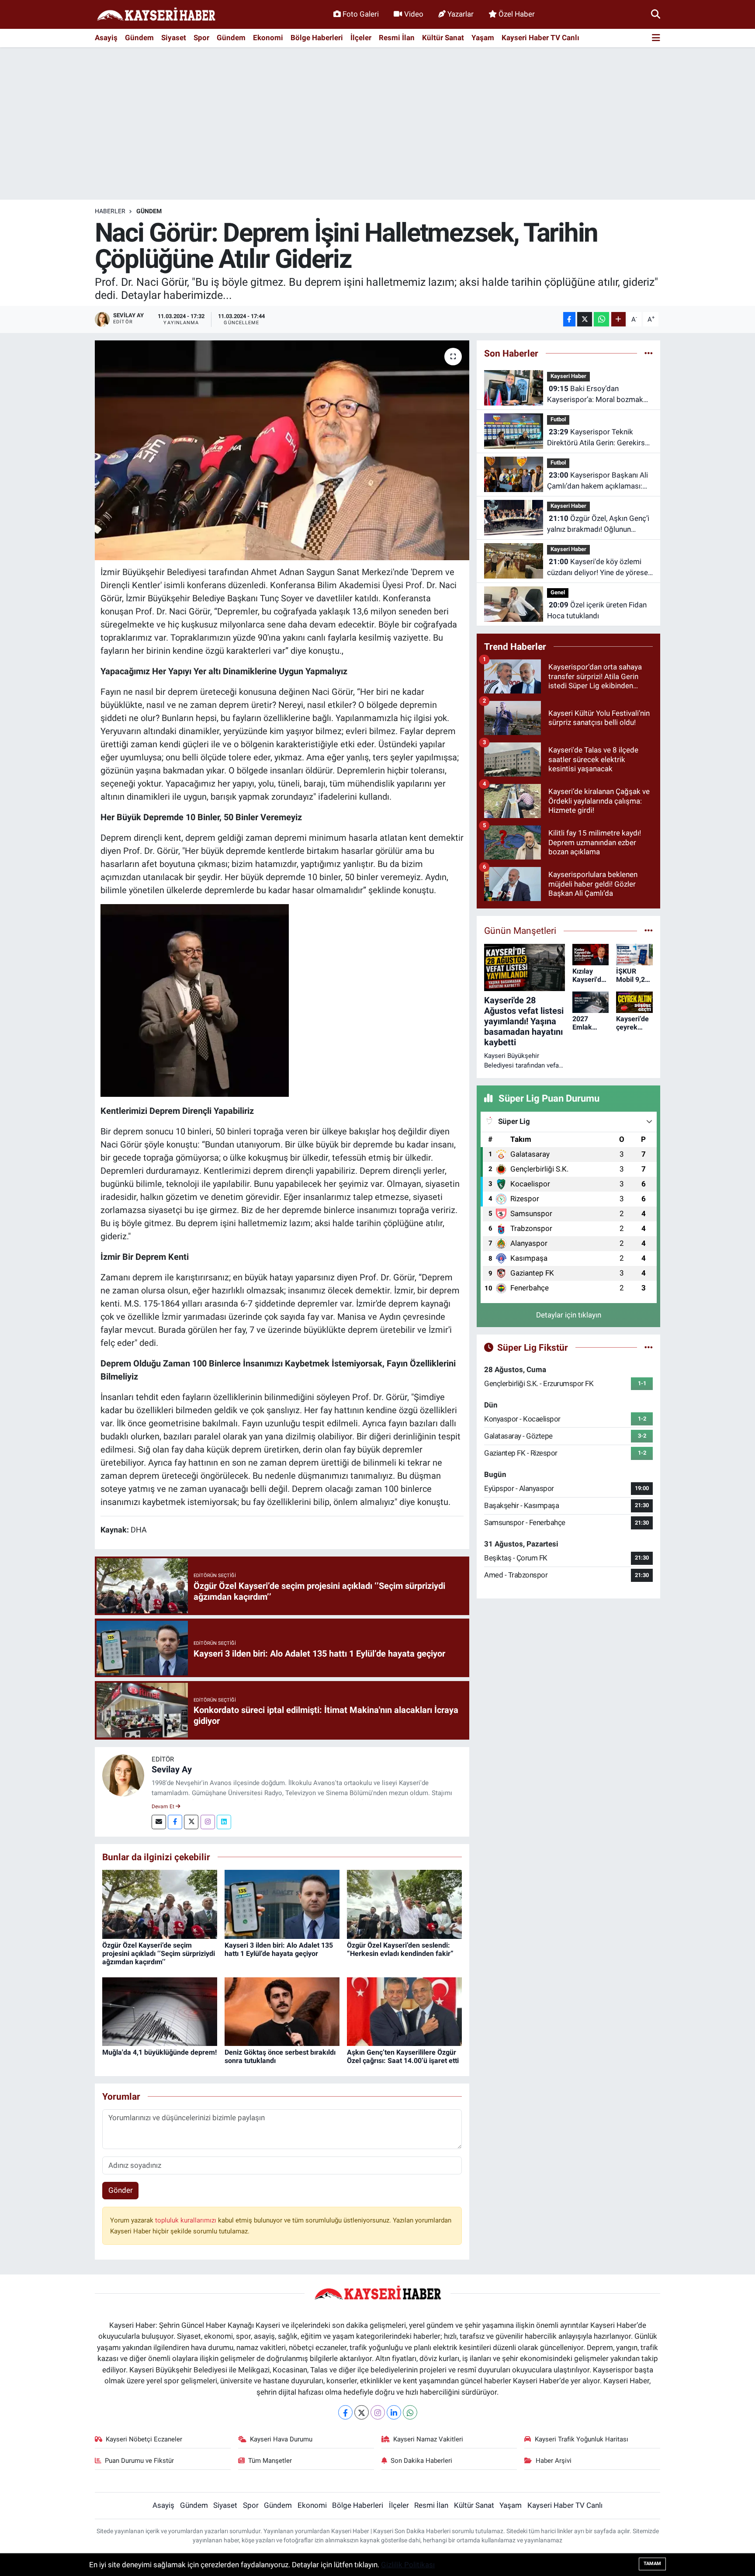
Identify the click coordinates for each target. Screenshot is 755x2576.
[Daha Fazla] (618, 319)
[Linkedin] (224, 1822)
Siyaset (174, 38)
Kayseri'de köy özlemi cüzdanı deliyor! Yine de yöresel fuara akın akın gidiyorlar (598, 568)
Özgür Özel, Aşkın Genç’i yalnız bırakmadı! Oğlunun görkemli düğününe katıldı (598, 525)
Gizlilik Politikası (408, 2565)
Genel (558, 592)
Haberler (110, 211)
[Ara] (656, 14)
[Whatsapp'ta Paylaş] (601, 319)
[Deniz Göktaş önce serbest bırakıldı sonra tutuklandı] (282, 2011)
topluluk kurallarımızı (187, 2220)
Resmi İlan (397, 38)
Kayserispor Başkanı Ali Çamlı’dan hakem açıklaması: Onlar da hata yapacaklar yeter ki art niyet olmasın (597, 481)
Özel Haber (517, 14)
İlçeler (361, 38)
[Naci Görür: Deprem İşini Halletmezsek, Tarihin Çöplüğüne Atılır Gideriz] (282, 450)
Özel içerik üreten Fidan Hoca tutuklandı (597, 610)
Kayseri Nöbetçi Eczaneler (144, 2439)
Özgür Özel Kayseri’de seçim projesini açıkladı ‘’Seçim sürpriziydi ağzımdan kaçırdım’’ (159, 1954)
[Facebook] (175, 1822)
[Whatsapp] (410, 2412)
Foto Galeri (361, 14)
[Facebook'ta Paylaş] (569, 319)
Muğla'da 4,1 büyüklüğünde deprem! (159, 2052)
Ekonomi (268, 38)
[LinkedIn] (394, 2412)
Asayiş (106, 38)
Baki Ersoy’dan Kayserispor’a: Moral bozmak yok (595, 395)
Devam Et (164, 1806)
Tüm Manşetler (270, 2461)
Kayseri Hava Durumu (281, 2439)
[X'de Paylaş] (585, 319)
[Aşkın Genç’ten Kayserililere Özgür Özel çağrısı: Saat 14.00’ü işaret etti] (404, 2011)
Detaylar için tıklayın (569, 1315)
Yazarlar (461, 14)
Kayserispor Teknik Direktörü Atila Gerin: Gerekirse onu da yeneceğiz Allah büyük (598, 438)
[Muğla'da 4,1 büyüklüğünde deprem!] (160, 2011)
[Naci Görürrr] (195, 1000)
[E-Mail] (159, 1822)
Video (414, 14)
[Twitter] (191, 1822)
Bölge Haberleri (317, 38)
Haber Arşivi (554, 2461)
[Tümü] (649, 353)
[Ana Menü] (656, 38)
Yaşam (483, 38)
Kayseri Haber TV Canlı (540, 38)
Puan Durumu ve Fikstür (139, 2461)
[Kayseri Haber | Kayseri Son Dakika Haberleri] (156, 15)
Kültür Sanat (443, 38)
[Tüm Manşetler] (649, 930)
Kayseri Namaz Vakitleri (428, 2439)
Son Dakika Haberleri (421, 2461)
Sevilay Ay (172, 1769)
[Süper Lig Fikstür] (649, 1347)
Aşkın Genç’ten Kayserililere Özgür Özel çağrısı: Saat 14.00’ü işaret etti (403, 2056)
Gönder (121, 2190)
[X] (362, 2412)
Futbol (558, 419)
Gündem (139, 38)
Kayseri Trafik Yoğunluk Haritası (582, 2439)
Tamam (652, 2564)
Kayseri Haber (568, 376)
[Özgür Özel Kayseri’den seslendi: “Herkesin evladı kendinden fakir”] (404, 1904)
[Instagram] (208, 1822)
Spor (201, 38)
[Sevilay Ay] (123, 1775)
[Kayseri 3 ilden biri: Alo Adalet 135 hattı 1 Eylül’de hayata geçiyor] (282, 1904)
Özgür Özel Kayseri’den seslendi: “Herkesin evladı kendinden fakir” (400, 1949)
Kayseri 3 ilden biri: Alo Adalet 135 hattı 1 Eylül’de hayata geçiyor (279, 1949)
